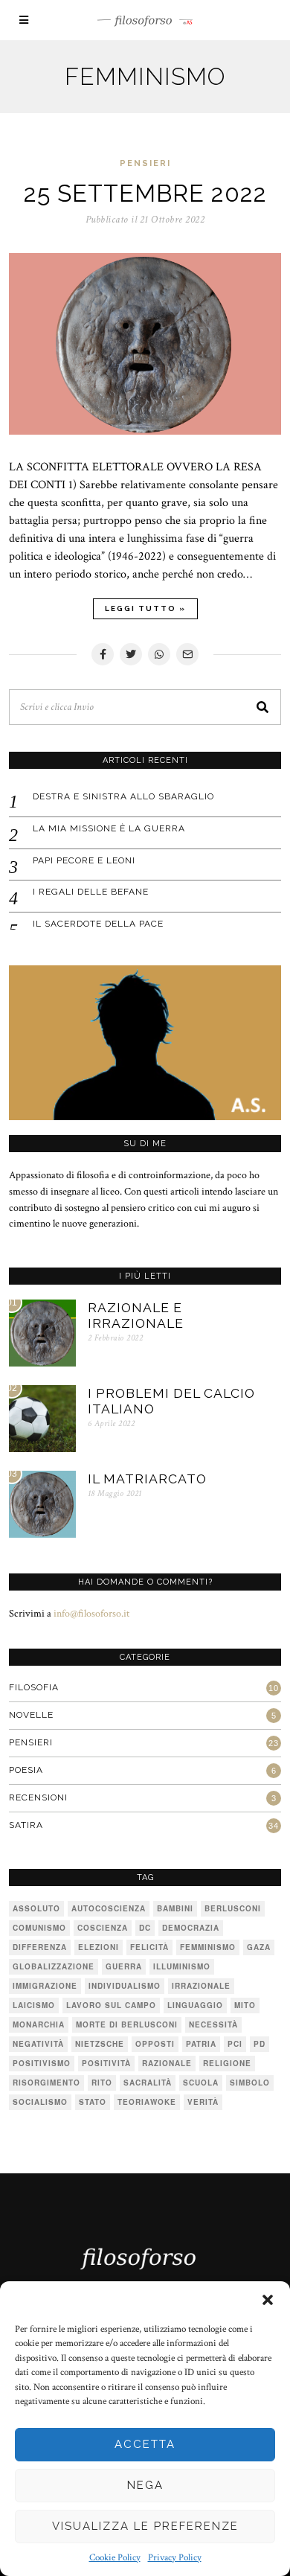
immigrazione (45, 1986)
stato (93, 2102)
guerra (124, 1966)
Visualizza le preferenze (145, 2526)
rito (102, 2083)
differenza (40, 1947)
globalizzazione (54, 1966)
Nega (145, 2485)
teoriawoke (147, 2102)
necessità (213, 2024)
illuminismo (182, 1966)
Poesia (26, 1770)
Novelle (31, 1715)
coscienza (103, 1928)
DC (145, 1928)
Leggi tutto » (145, 608)
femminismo (208, 1947)
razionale (167, 2063)
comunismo (39, 1928)
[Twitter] (131, 654)
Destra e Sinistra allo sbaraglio (123, 796)
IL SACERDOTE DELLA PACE (98, 924)
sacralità (148, 2083)
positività (106, 2063)
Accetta (145, 2444)
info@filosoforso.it (91, 1613)
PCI (235, 2044)
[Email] (187, 654)
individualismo (125, 1986)
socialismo (40, 2102)
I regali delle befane (91, 892)
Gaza (259, 1947)
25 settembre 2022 (145, 193)
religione (227, 2063)
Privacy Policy (175, 2558)
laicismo (34, 2005)
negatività (38, 2044)
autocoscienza (109, 1908)
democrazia (191, 1928)
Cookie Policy (115, 2558)
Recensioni (38, 1797)
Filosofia (34, 1687)
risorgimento (46, 2083)
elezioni (99, 1947)
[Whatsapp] (159, 654)
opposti (155, 2044)
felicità (149, 1947)
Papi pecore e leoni (84, 860)
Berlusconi (233, 1908)
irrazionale (201, 1986)
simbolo (250, 2083)
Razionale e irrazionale (136, 1315)
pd (260, 2044)
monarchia (39, 2024)
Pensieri (145, 163)
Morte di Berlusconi (127, 2024)
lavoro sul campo (111, 2005)
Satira (26, 1825)
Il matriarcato (147, 1479)
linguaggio (195, 2005)
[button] (268, 2300)
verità (203, 2102)
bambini (175, 1908)
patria (201, 2044)
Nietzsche (100, 2044)
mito (245, 2005)
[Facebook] (103, 654)
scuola (201, 2083)
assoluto (36, 1908)
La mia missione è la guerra (109, 828)
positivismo (42, 2063)
